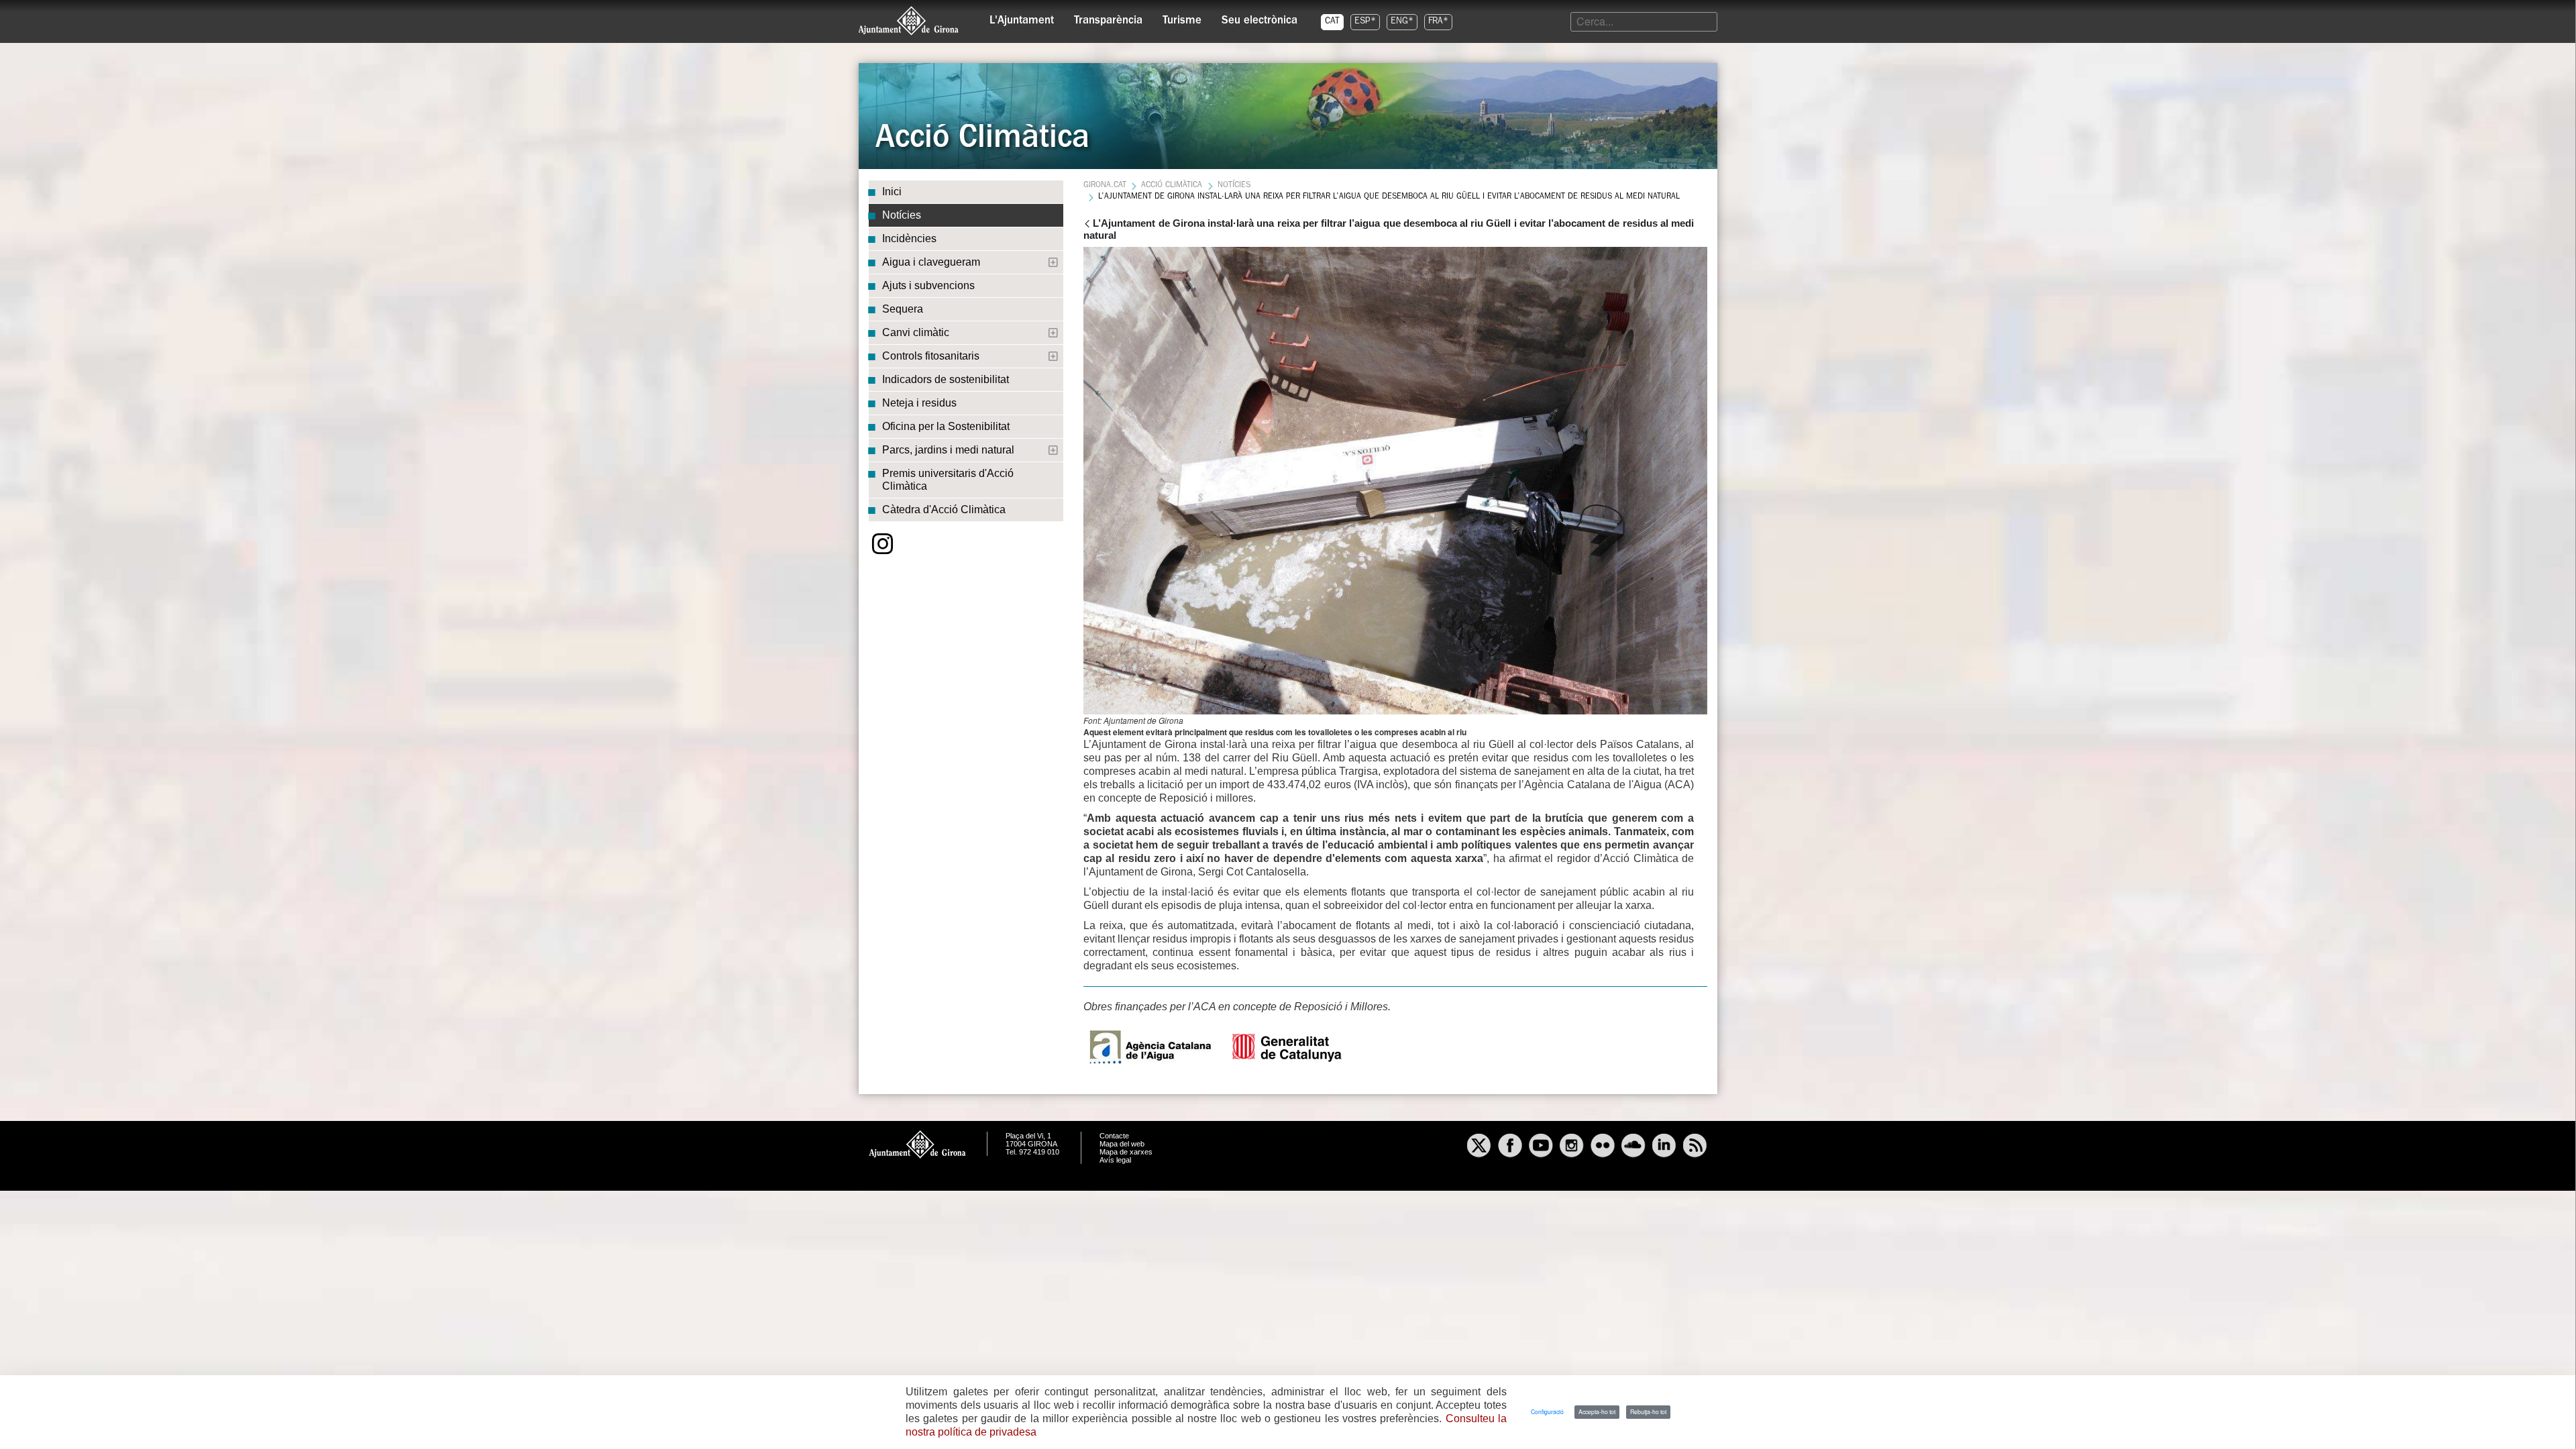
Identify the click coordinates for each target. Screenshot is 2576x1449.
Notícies (902, 215)
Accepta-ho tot (1597, 1411)
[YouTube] (1541, 1147)
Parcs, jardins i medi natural (948, 450)
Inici (892, 192)
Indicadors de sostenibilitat (946, 379)
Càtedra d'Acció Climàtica (944, 509)
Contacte (1114, 1136)
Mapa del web (1122, 1144)
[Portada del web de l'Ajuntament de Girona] (909, 21)
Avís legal (1115, 1160)
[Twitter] (1479, 1147)
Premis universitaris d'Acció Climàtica (948, 480)
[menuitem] (1022, 17)
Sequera (903, 309)
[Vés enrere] (1087, 225)
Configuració (1547, 1411)
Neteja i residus (919, 403)
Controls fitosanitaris (931, 356)
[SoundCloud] (1633, 1147)
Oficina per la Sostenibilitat (946, 426)
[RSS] (1695, 1147)
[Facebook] (1510, 1147)
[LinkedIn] (1664, 1147)
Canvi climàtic (916, 332)
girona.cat (1105, 186)
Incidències (909, 238)
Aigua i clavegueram (931, 262)
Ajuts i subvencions (928, 285)
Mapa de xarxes (1126, 1152)
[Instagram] (883, 544)
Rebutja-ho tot (1648, 1411)
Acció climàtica (1172, 186)
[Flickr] (1603, 1147)
